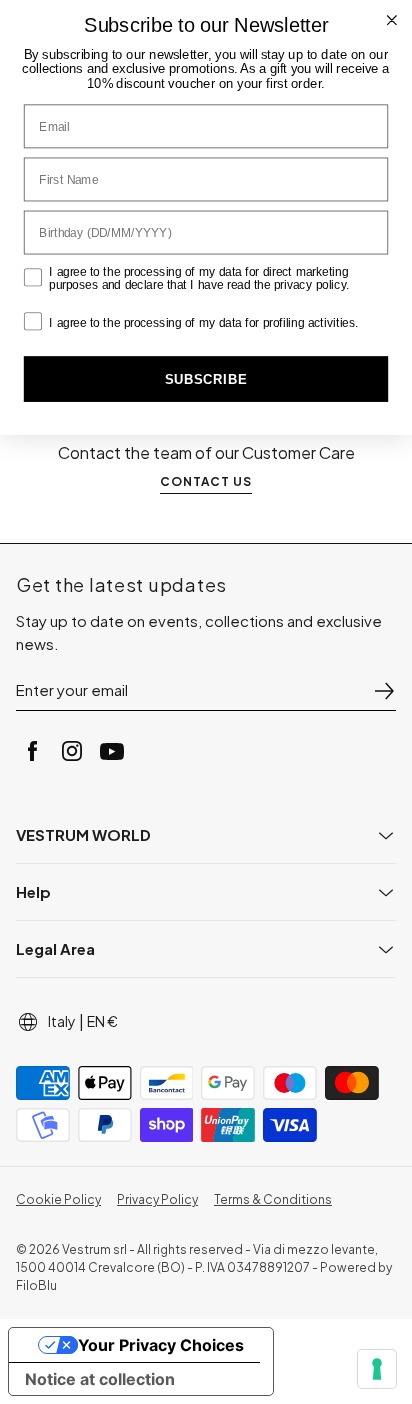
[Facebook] (32, 751)
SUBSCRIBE (206, 379)
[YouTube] (112, 751)
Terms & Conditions (273, 1199)
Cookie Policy (58, 1199)
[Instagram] (72, 751)
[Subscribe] (384, 691)
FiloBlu (36, 1285)
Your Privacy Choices (161, 1345)
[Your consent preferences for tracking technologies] (377, 1369)
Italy (62, 1021)
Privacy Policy (157, 1199)
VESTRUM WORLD (83, 834)
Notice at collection (100, 1379)
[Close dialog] (392, 20)
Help (33, 891)
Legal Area (55, 948)
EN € (102, 1021)
